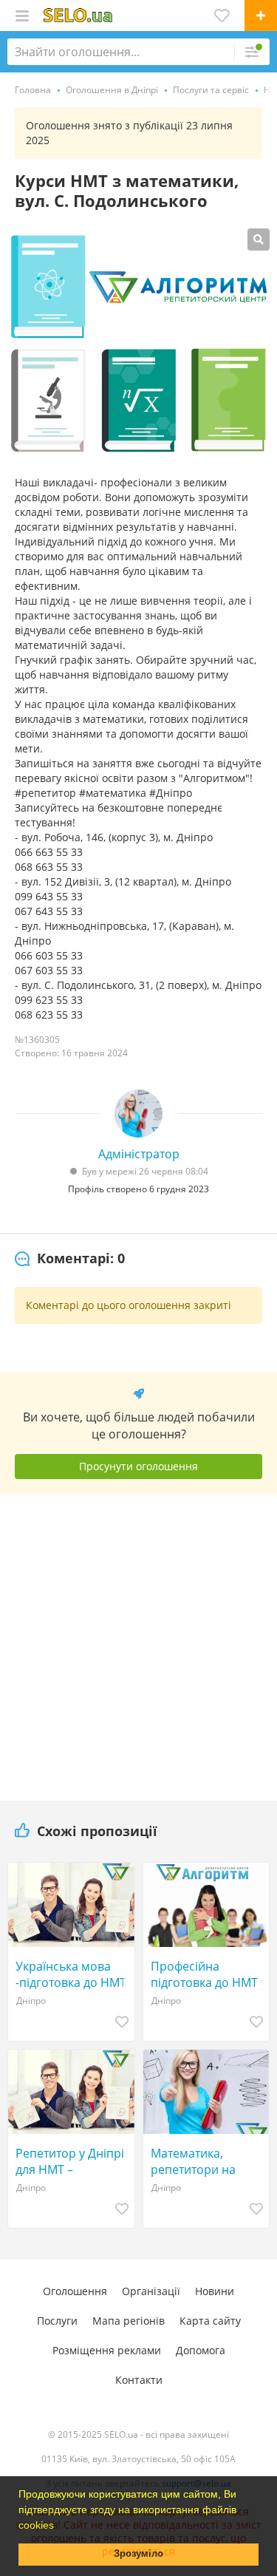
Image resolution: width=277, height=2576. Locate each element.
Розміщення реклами (107, 2350)
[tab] (70, 1259)
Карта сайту (210, 2321)
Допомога (201, 2350)
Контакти (139, 2380)
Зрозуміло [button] (138, 2554)
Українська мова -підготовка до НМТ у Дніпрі (71, 1974)
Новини (215, 2291)
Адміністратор (139, 1154)
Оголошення (75, 2291)
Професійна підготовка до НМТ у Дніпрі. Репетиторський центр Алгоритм (209, 1974)
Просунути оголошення (138, 1466)
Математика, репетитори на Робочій (193, 2161)
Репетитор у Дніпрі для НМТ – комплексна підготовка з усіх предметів (70, 2161)
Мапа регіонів (129, 2321)
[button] (59, 2526)
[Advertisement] (139, 1642)
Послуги (57, 2321)
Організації (151, 2291)
